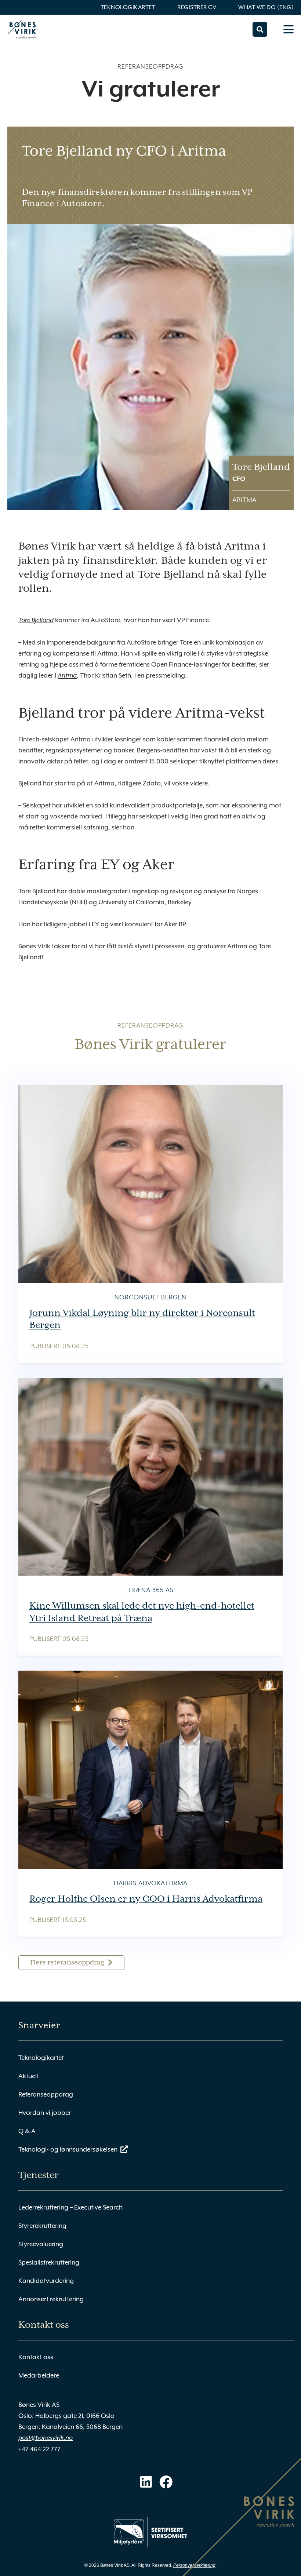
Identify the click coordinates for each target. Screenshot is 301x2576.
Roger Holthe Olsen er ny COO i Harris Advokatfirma (146, 1899)
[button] (260, 29)
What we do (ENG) (266, 7)
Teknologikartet (128, 7)
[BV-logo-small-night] (22, 29)
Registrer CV (197, 7)
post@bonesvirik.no (46, 2438)
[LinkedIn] (146, 2482)
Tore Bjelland (36, 620)
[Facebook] (166, 2482)
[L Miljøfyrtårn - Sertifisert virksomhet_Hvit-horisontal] (150, 2532)
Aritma (67, 676)
